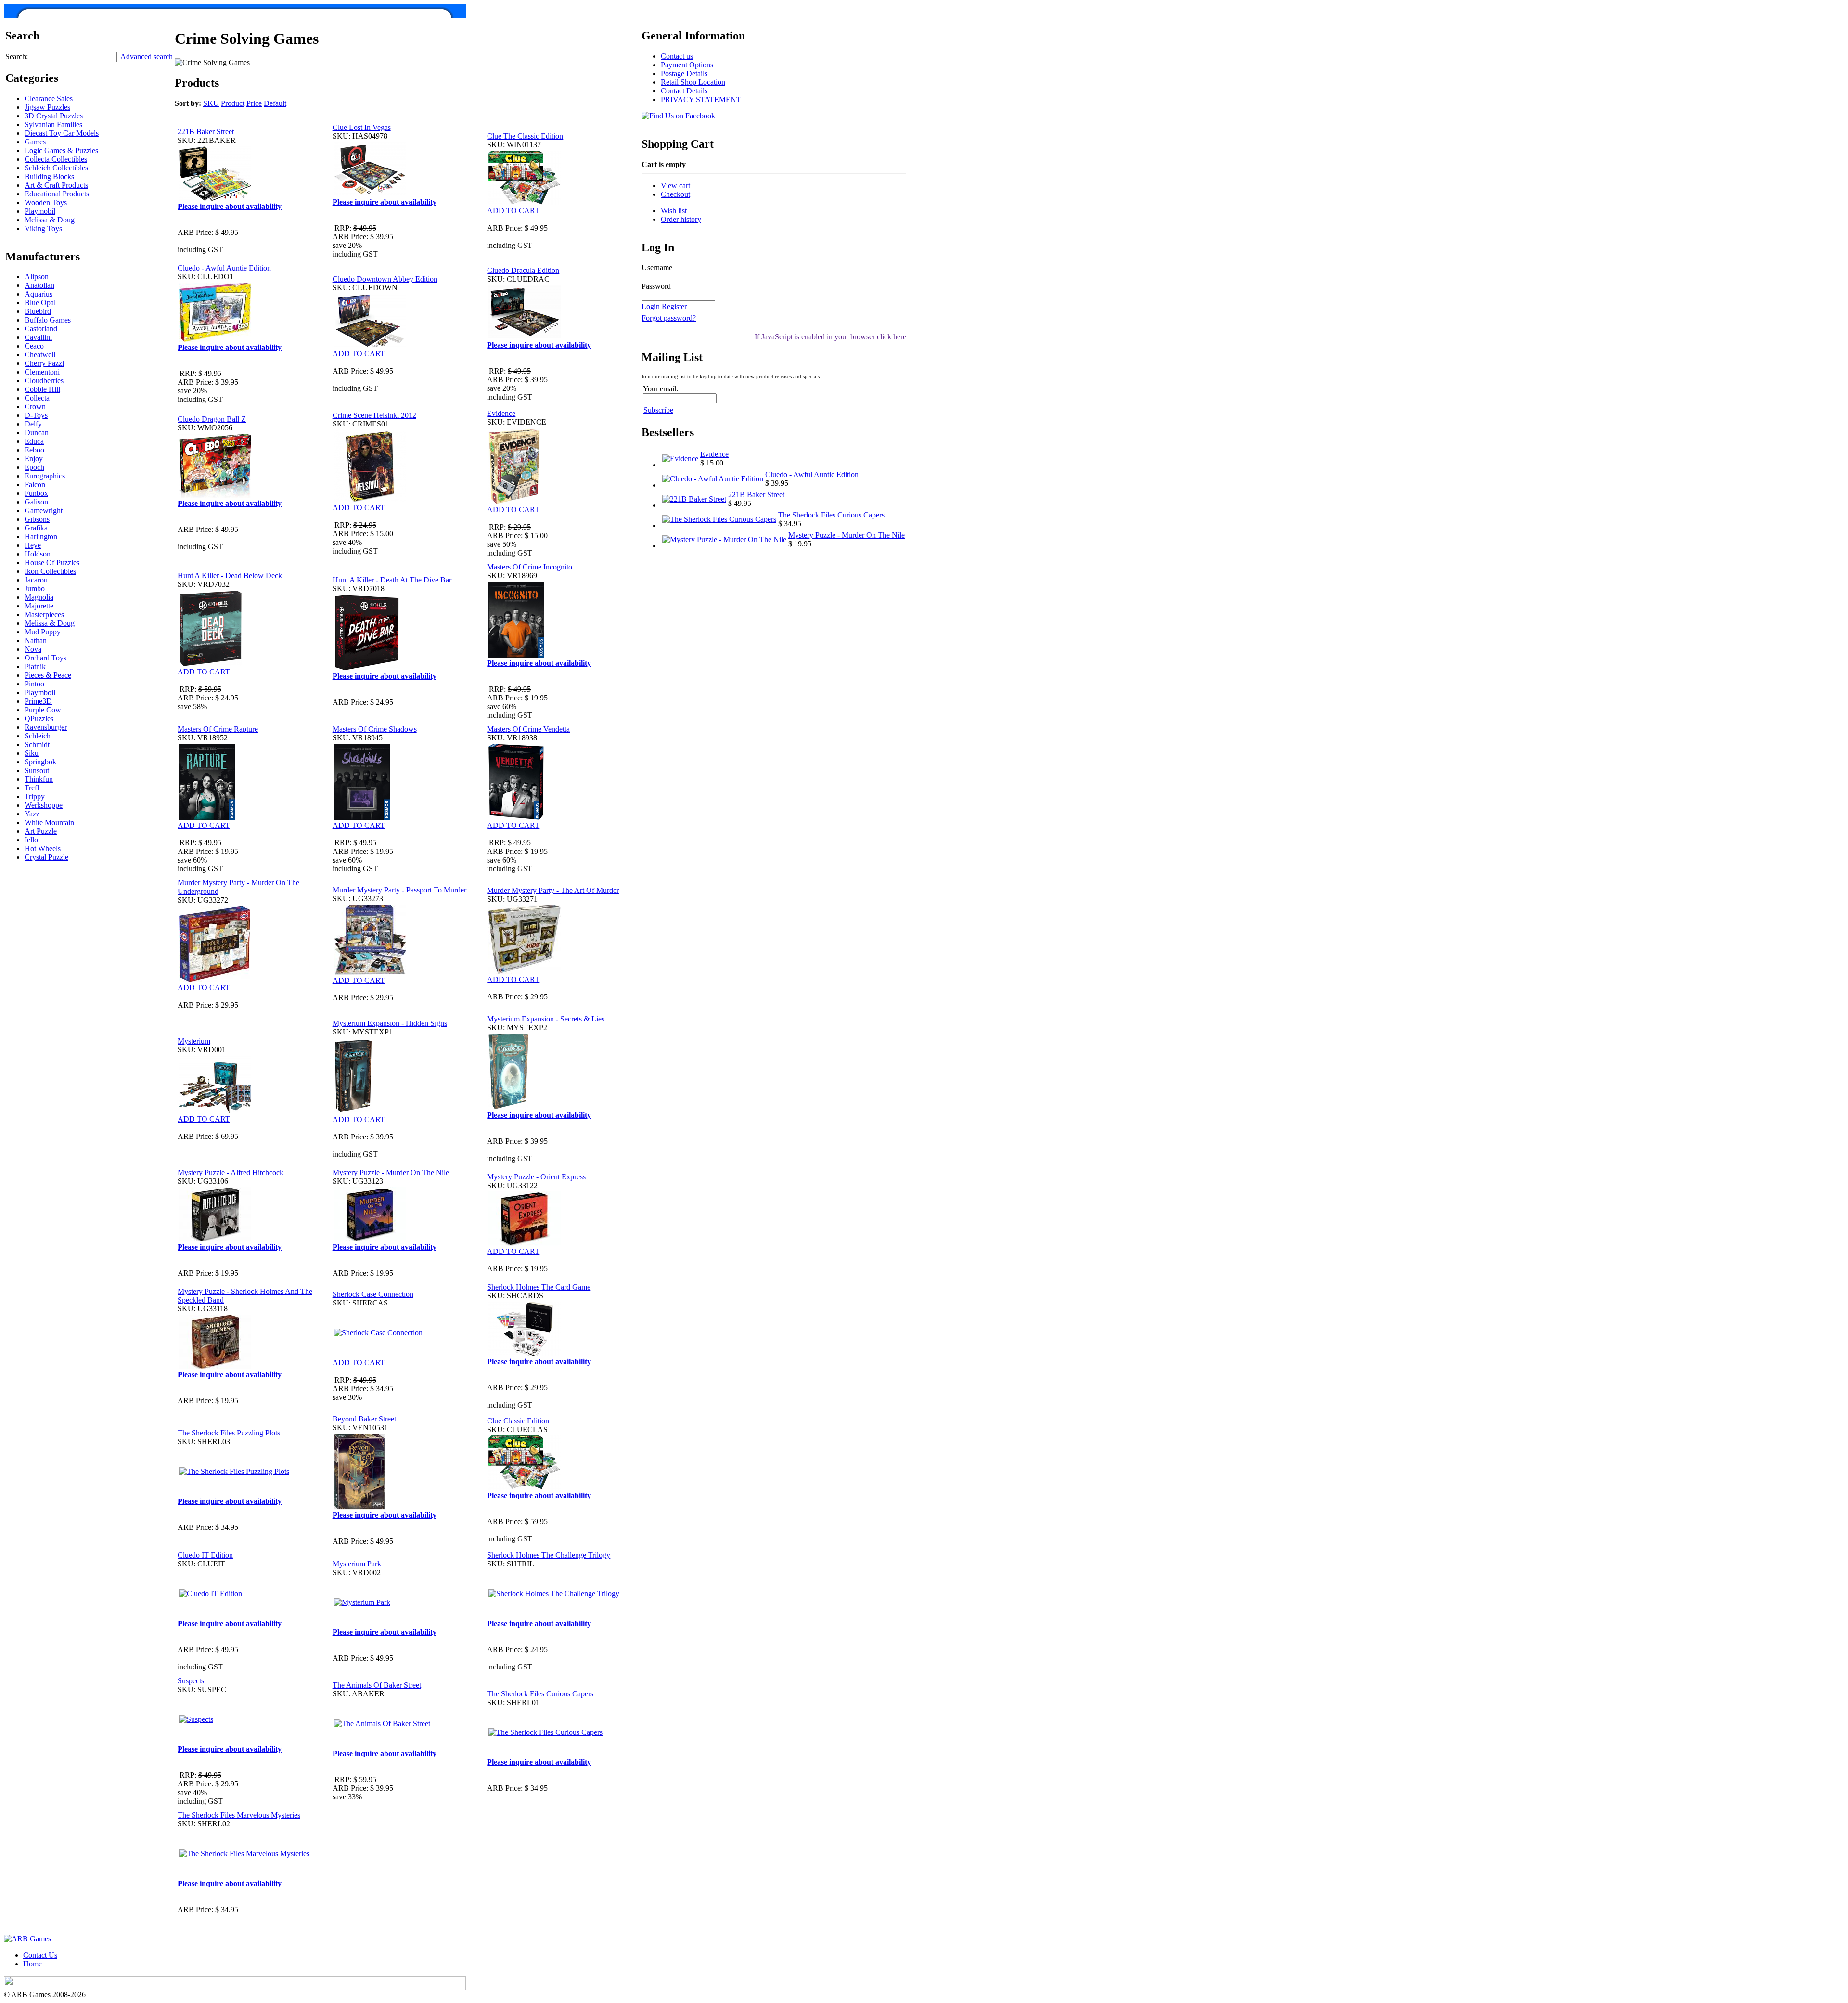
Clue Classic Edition (518, 1421)
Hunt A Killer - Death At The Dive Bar (392, 580)
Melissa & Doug (50, 220)
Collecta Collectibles (56, 159)
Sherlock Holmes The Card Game (539, 1287)
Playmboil (40, 692)
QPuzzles (39, 718)
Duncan (37, 433)
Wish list (674, 211)
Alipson (37, 277)
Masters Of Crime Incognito (530, 567)
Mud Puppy (43, 632)
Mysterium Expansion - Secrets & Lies (546, 1019)
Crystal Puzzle (46, 857)
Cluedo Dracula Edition (523, 270)
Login (651, 306)
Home (32, 1964)
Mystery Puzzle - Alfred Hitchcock (231, 1172)
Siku (32, 753)
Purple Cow (43, 710)
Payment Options (687, 65)
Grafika (36, 528)
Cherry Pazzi (44, 363)
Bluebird (38, 311)
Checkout (675, 194)
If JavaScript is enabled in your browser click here (830, 337)
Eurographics (45, 476)
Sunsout (37, 770)
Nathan (36, 640)
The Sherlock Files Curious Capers (540, 1694)
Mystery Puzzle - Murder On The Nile (391, 1172)
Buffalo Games (48, 320)
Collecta (37, 398)
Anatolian (39, 285)
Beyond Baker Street (364, 1419)
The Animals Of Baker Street (377, 1685)
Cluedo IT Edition (205, 1555)
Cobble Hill (42, 389)
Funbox (36, 493)
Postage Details (684, 73)
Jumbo (35, 588)
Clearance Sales (49, 98)
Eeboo (34, 450)
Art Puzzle (41, 831)
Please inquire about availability (230, 206)
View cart (675, 186)
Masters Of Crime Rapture (218, 729)
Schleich (38, 736)
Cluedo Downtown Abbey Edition (385, 279)
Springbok (40, 762)
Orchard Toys (45, 658)
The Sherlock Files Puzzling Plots (229, 1433)
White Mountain (49, 822)
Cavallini (38, 337)
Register (674, 306)
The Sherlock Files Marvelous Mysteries (239, 1815)
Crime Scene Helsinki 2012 (374, 415)
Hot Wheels (43, 848)
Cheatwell (40, 355)
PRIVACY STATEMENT (701, 99)
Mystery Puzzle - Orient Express (536, 1177)
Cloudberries (44, 381)
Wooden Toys (46, 202)
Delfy (33, 424)
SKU (211, 103)
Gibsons (37, 519)
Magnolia (39, 597)
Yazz (32, 814)
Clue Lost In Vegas (362, 127)
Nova (33, 649)
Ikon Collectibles (50, 571)
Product (233, 103)
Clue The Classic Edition (525, 136)
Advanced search (147, 57)
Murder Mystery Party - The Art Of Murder (553, 890)
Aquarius (38, 294)
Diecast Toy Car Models (62, 133)
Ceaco (34, 346)
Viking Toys (43, 228)
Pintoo (34, 684)
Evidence (501, 413)
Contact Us (40, 1955)
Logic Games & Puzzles (61, 150)
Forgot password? (669, 318)
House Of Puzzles (52, 562)
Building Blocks (49, 176)
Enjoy (34, 459)
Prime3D (38, 701)
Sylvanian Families (53, 124)
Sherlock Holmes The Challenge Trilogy (549, 1555)
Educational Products (57, 194)
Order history (681, 219)
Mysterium (194, 1041)
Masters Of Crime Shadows (375, 729)
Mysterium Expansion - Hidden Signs (390, 1023)
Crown (35, 407)
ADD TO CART (513, 211)
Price (254, 103)
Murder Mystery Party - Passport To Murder (399, 890)
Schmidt (37, 744)
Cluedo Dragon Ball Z (212, 419)
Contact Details (684, 91)
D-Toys (36, 415)
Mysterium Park (357, 1564)
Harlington (41, 536)
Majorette (39, 606)
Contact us (677, 56)
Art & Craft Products (56, 185)
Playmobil (40, 211)
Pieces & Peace (48, 675)
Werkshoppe (44, 805)
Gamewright (44, 510)
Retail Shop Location (693, 82)
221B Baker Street (206, 132)
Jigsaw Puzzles (47, 107)
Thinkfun (39, 779)
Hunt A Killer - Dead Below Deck (230, 575)
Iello (31, 840)
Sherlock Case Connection (373, 1294)
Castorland (41, 329)
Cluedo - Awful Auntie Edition (224, 268)
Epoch (34, 467)
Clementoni (42, 372)
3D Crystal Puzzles (54, 116)
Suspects (191, 1681)
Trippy (35, 796)
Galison (36, 502)
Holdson (38, 554)
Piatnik (35, 666)
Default (275, 103)
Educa (34, 441)
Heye (33, 545)
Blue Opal (40, 303)
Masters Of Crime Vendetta (528, 729)
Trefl (32, 788)
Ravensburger (46, 727)
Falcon (35, 485)
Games (35, 142)
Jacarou (36, 580)
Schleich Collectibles (56, 168)
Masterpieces (44, 614)
